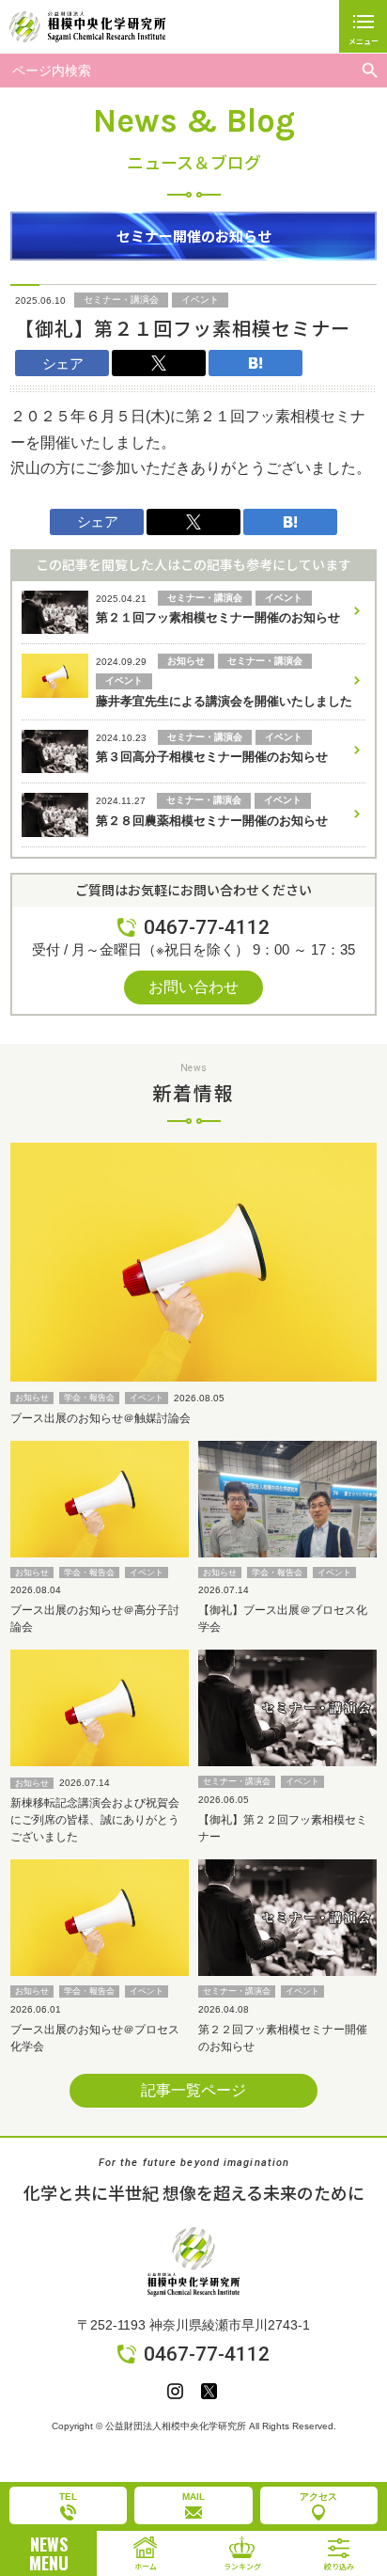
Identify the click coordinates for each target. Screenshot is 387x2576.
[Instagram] (175, 2391)
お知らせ (32, 1398)
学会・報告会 (89, 1398)
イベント (200, 300)
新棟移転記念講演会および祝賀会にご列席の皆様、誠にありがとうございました (95, 1820)
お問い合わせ (193, 987)
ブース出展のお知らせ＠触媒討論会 (101, 1418)
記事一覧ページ (193, 2090)
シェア (62, 363)
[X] (209, 2391)
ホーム (146, 2566)
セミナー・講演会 (121, 300)
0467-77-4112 (207, 927)
